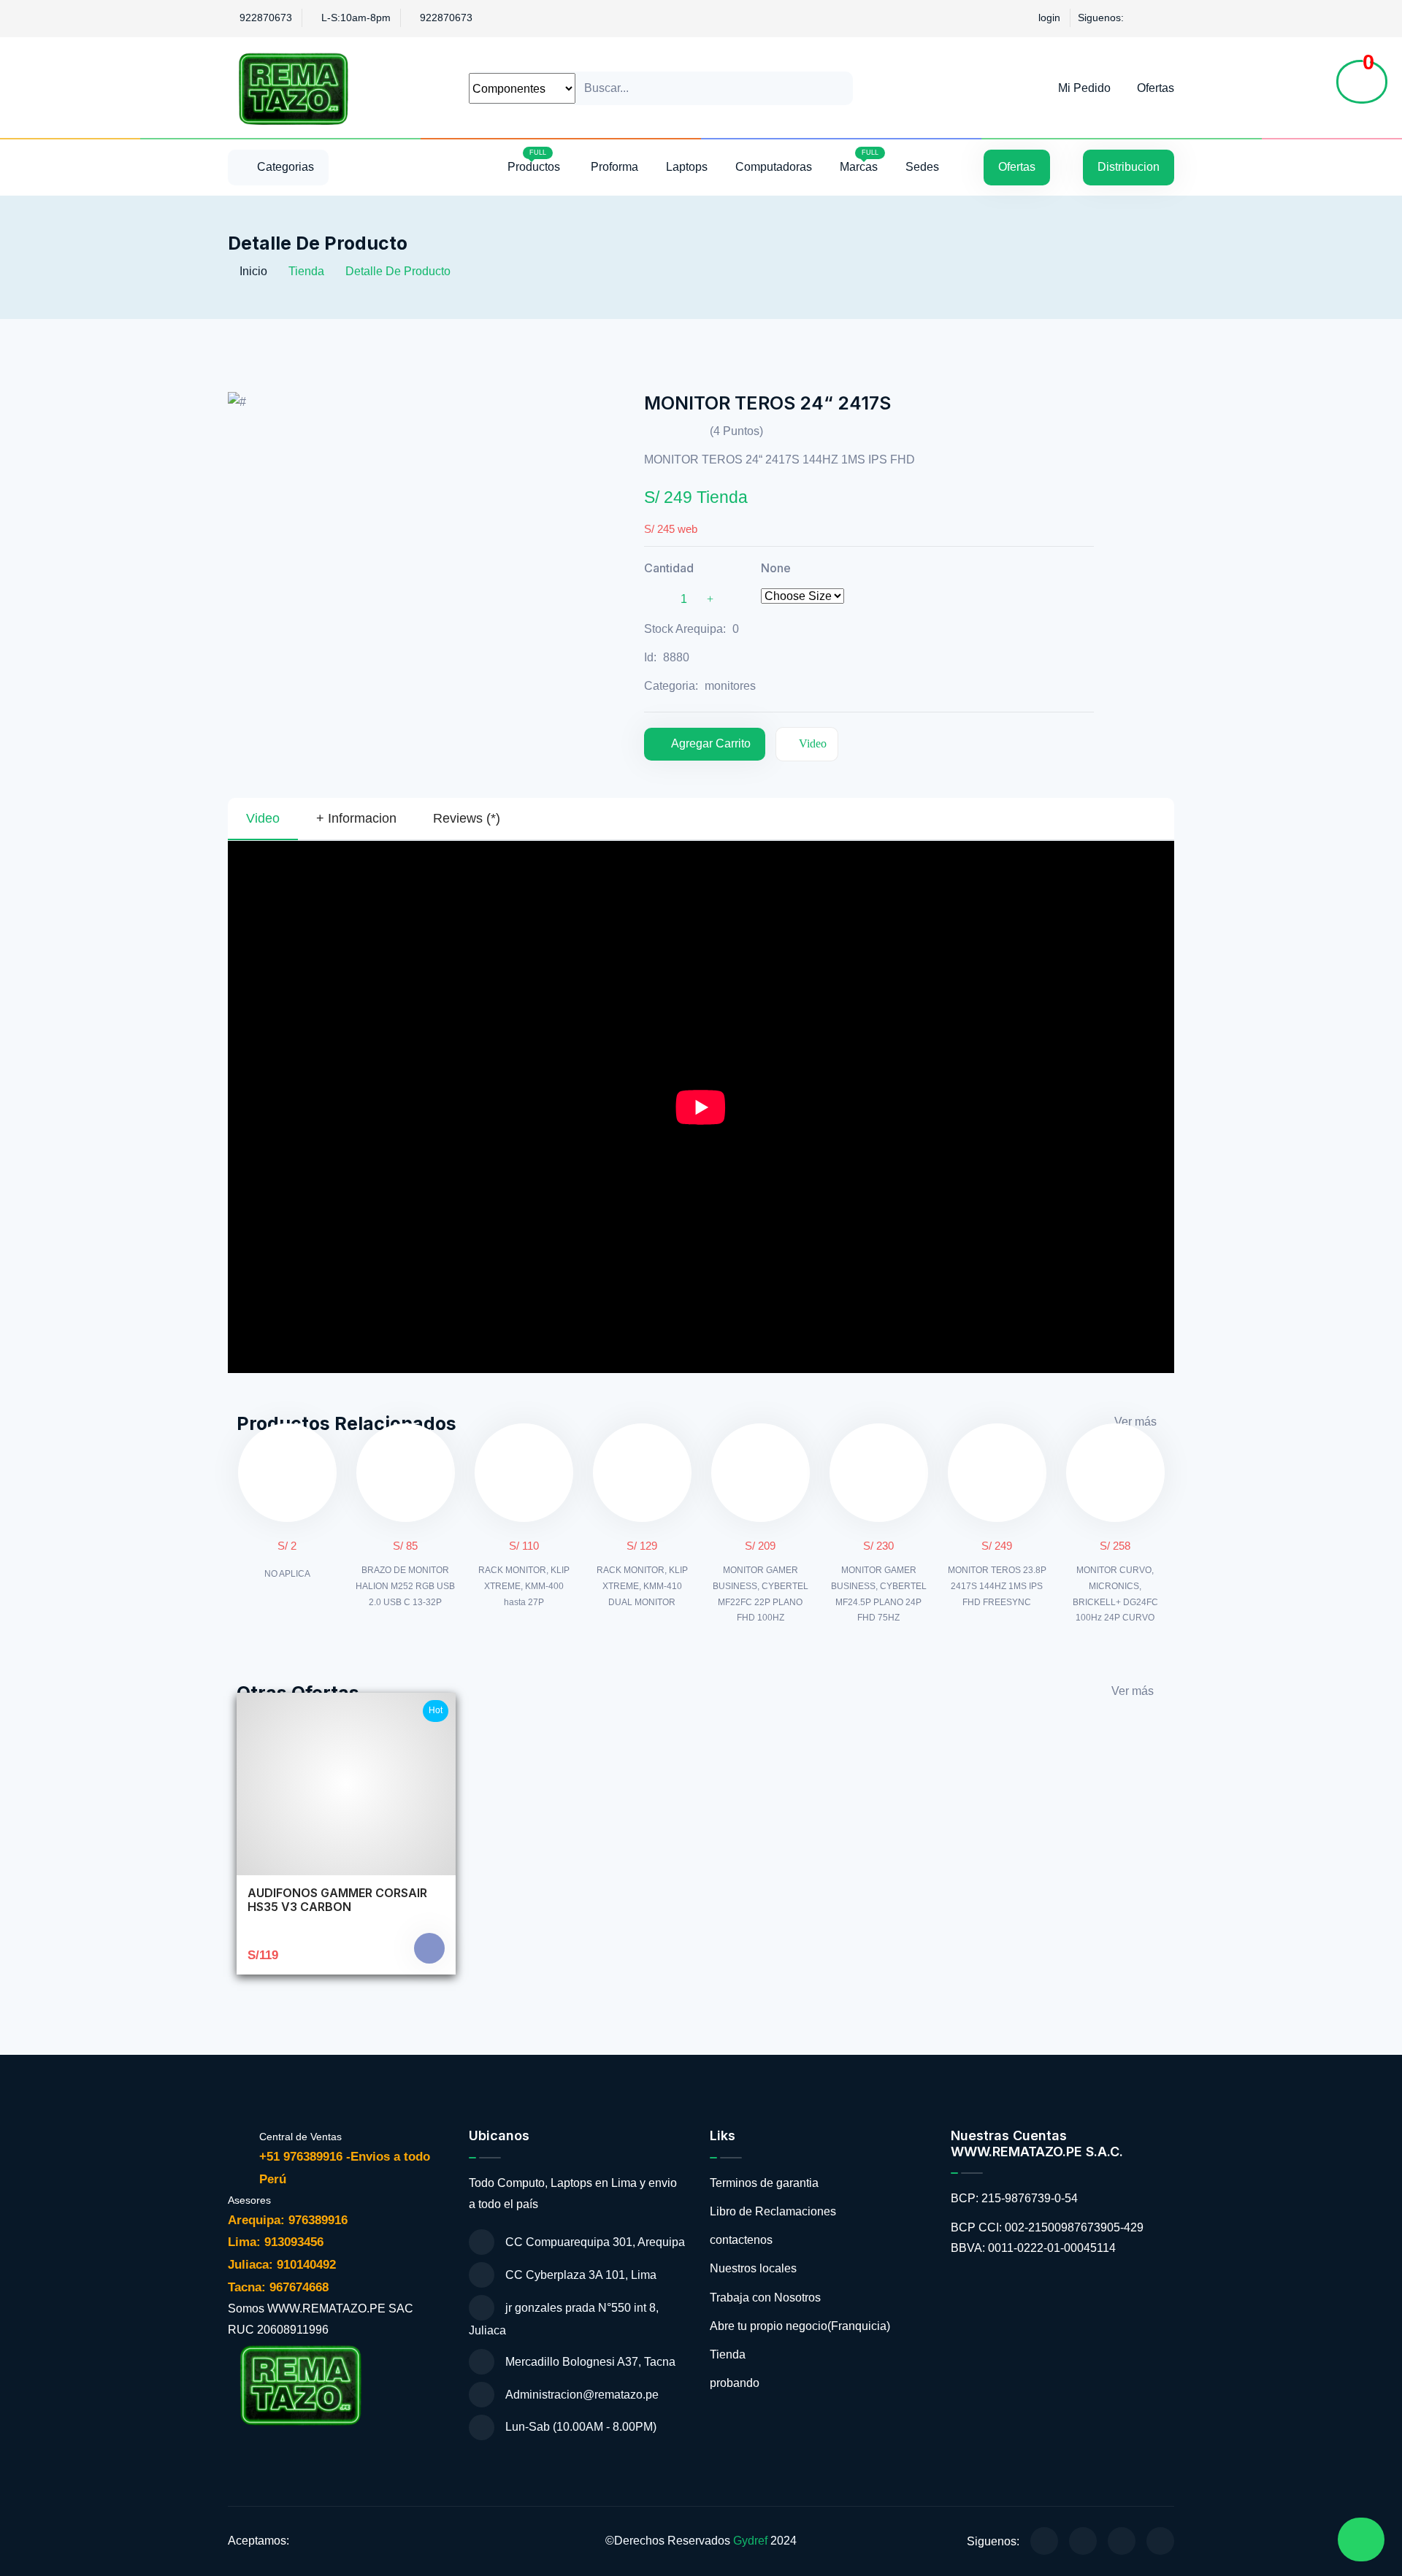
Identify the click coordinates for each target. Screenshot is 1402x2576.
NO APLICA (287, 1574)
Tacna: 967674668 (278, 2287)
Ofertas (1156, 88)
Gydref (750, 2541)
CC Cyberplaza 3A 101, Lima (581, 2275)
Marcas (859, 161)
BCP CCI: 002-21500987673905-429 (1047, 2227)
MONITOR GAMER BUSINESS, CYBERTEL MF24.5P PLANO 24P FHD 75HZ (879, 1594)
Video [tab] (263, 818)
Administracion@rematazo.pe (582, 2395)
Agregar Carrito (711, 743)
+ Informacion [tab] (356, 818)
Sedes (922, 167)
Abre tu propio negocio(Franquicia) (800, 2326)
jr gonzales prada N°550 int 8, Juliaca (564, 2319)
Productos (535, 161)
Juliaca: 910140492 (284, 2265)
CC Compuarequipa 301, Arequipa (595, 2242)
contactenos (741, 2240)
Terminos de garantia (764, 2183)
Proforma (614, 167)
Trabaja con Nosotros (765, 2298)
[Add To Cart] (429, 1948)
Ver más (1135, 1422)
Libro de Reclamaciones (773, 2211)
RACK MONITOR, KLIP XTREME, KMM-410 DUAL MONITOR (642, 1586)
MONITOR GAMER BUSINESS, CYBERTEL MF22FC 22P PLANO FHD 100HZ (761, 1594)
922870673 (266, 18)
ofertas (1017, 167)
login (1049, 18)
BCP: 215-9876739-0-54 (1014, 2198)
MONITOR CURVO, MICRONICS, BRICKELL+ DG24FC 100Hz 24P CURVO (1115, 1594)
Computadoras (774, 167)
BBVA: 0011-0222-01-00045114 (1033, 2248)
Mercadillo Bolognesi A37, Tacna (590, 2362)
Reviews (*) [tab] (467, 818)
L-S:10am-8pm (356, 18)
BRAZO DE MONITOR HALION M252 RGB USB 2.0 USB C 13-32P (405, 1586)
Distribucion (1129, 167)
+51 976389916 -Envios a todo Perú (345, 2168)
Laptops (687, 167)
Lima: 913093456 (277, 2242)
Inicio (252, 271)
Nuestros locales (753, 2268)
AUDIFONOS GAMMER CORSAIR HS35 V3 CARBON (337, 1900)
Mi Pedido (1083, 88)
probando (735, 2383)
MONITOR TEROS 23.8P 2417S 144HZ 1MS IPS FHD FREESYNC (997, 1586)
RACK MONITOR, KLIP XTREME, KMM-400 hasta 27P (524, 1586)
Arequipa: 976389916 (290, 2220)
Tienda (728, 2354)
